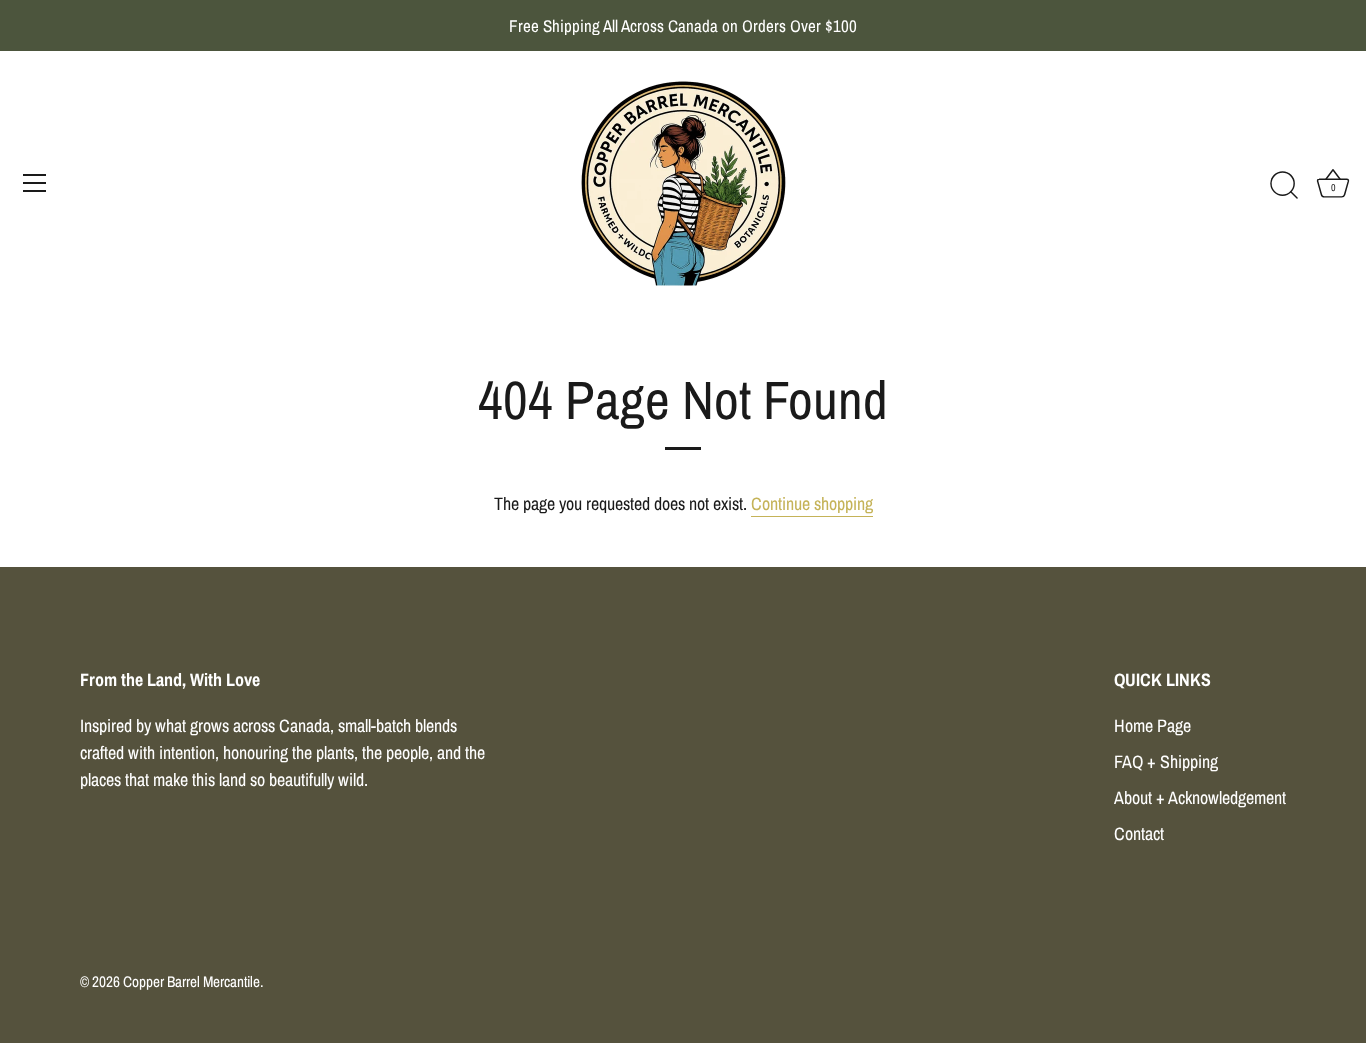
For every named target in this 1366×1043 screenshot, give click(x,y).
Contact (1139, 833)
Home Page (1152, 725)
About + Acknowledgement (1200, 797)
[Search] (1284, 186)
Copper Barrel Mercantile (191, 981)
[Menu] (35, 183)
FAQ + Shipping (1166, 761)
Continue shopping (812, 503)
